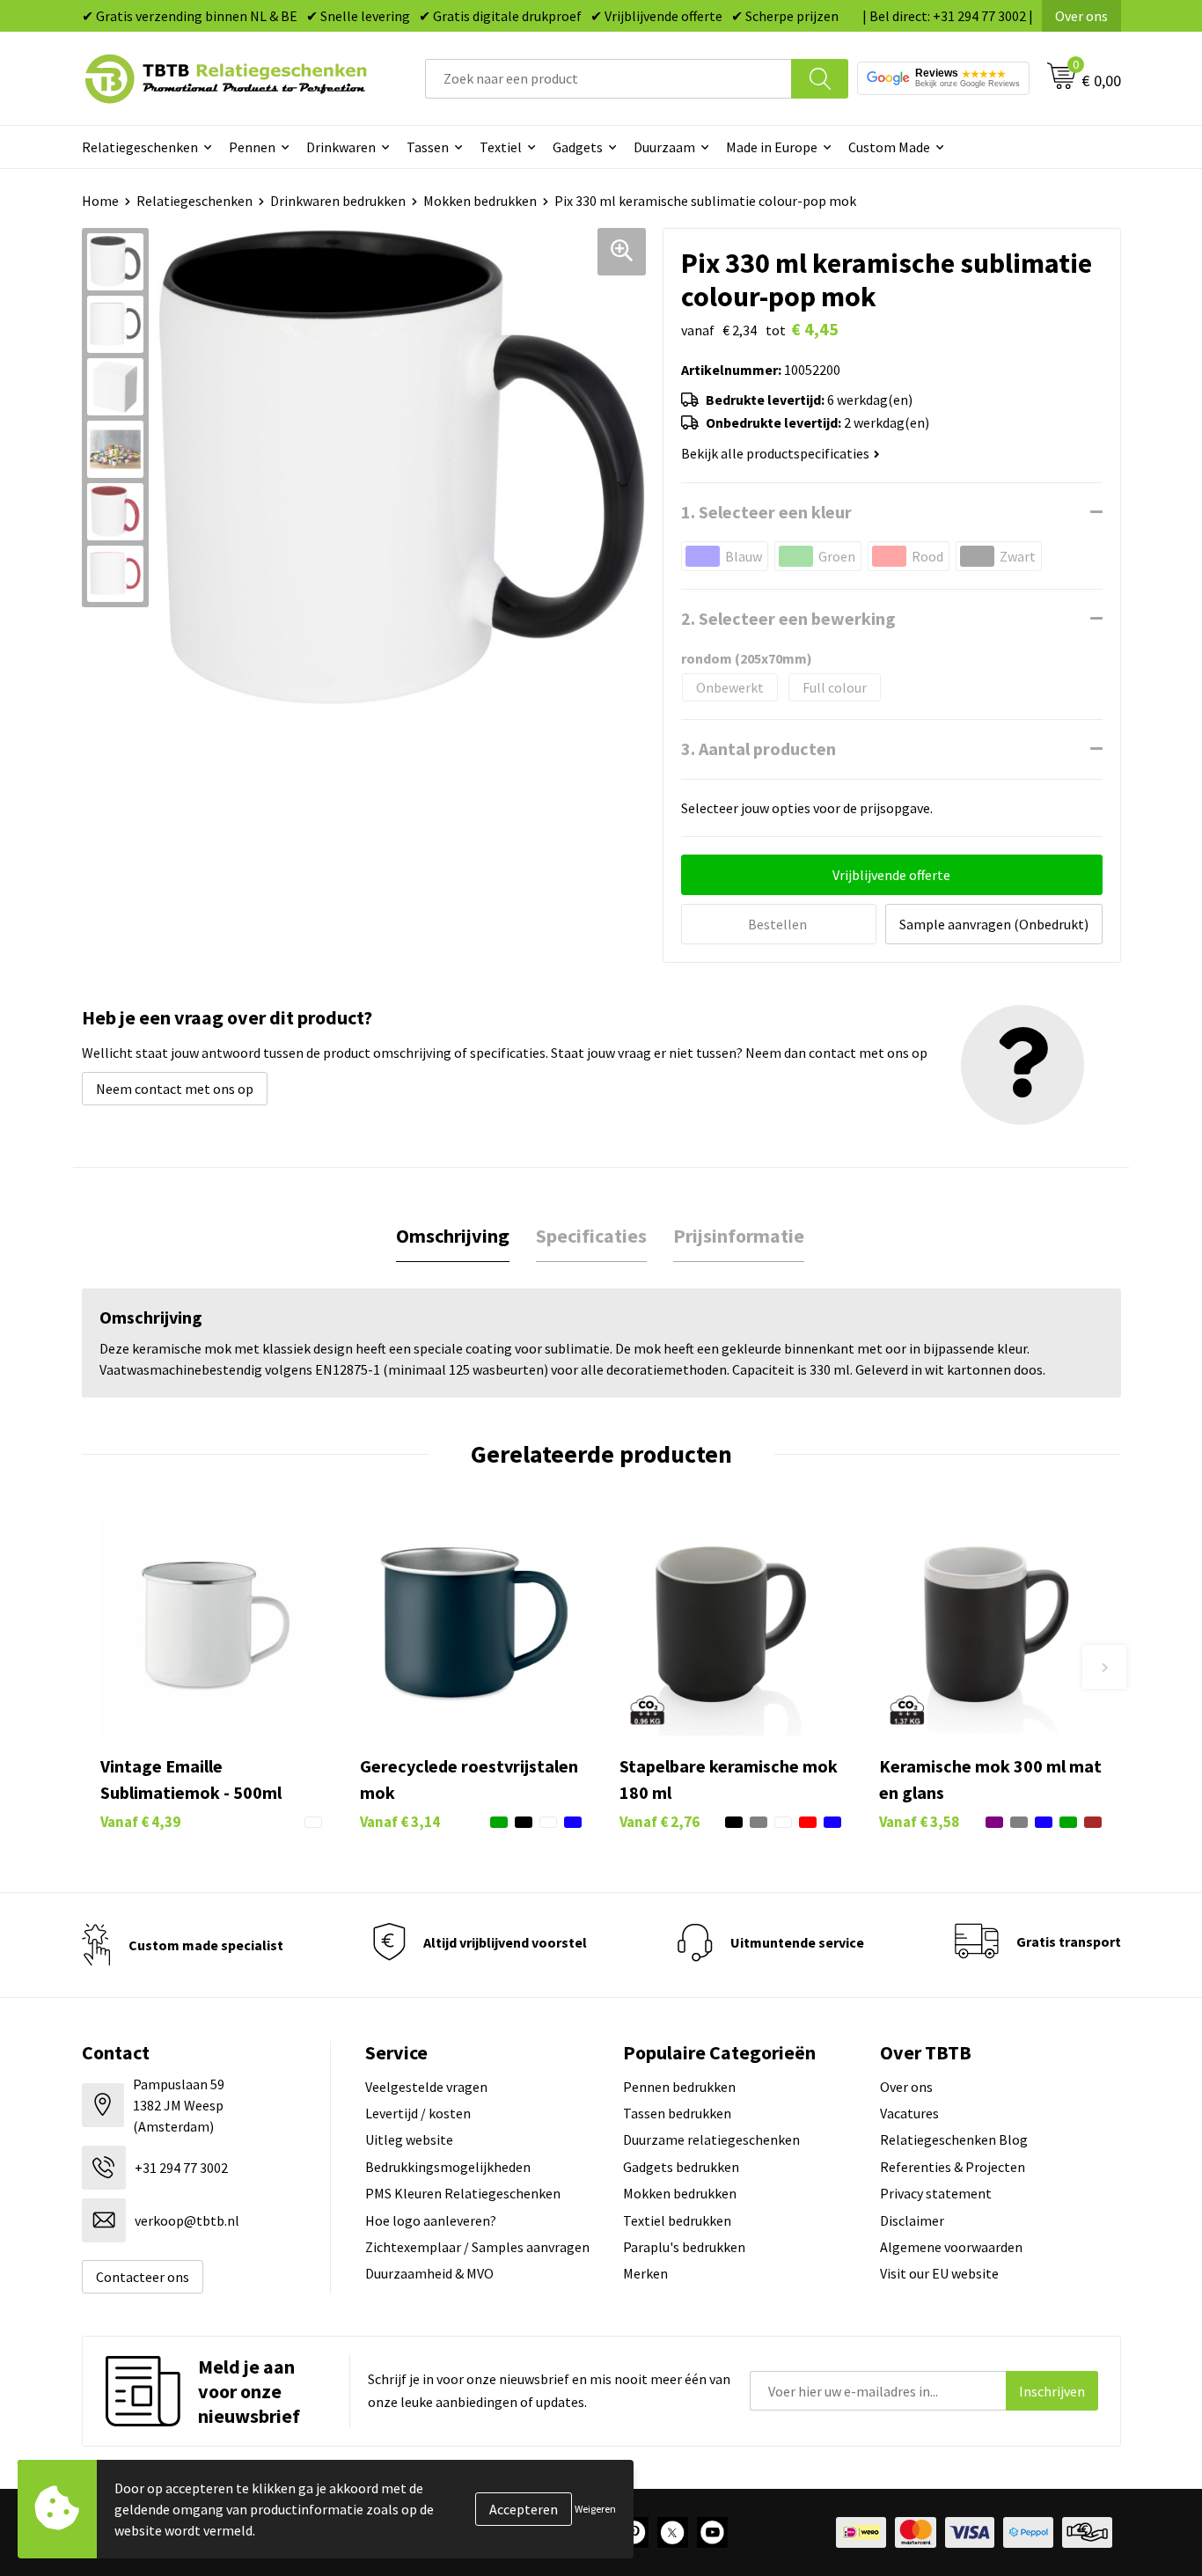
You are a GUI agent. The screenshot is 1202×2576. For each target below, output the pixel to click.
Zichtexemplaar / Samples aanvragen (477, 2247)
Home (100, 201)
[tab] (453, 1236)
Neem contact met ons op (175, 1089)
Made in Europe (772, 147)
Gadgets (578, 147)
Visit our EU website (939, 2273)
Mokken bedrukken (480, 201)
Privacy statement (936, 2193)
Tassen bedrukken (677, 2113)
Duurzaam (664, 147)
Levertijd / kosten (418, 2113)
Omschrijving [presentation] (453, 1236)
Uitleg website (409, 2139)
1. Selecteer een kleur (766, 512)
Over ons (1081, 16)
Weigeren (595, 2509)
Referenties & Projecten (953, 2167)
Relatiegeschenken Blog (954, 2139)
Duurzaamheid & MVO (429, 2273)
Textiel (501, 147)
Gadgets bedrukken (681, 2167)
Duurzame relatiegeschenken (711, 2139)
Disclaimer (912, 2220)
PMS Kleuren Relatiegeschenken (463, 2193)
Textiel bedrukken (677, 2220)
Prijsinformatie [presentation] (739, 1236)
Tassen (428, 147)
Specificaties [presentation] (591, 1236)
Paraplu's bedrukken (684, 2247)
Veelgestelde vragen (426, 2087)
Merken (645, 2273)
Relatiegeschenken (140, 147)
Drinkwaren (341, 147)
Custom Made (889, 147)
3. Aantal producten (759, 749)
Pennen (252, 147)
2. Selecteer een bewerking (788, 618)
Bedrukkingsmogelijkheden (448, 2167)
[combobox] (608, 79)
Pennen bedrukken (679, 2087)
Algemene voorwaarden (951, 2247)
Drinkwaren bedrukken (338, 201)
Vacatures (909, 2113)
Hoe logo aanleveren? (431, 2220)
